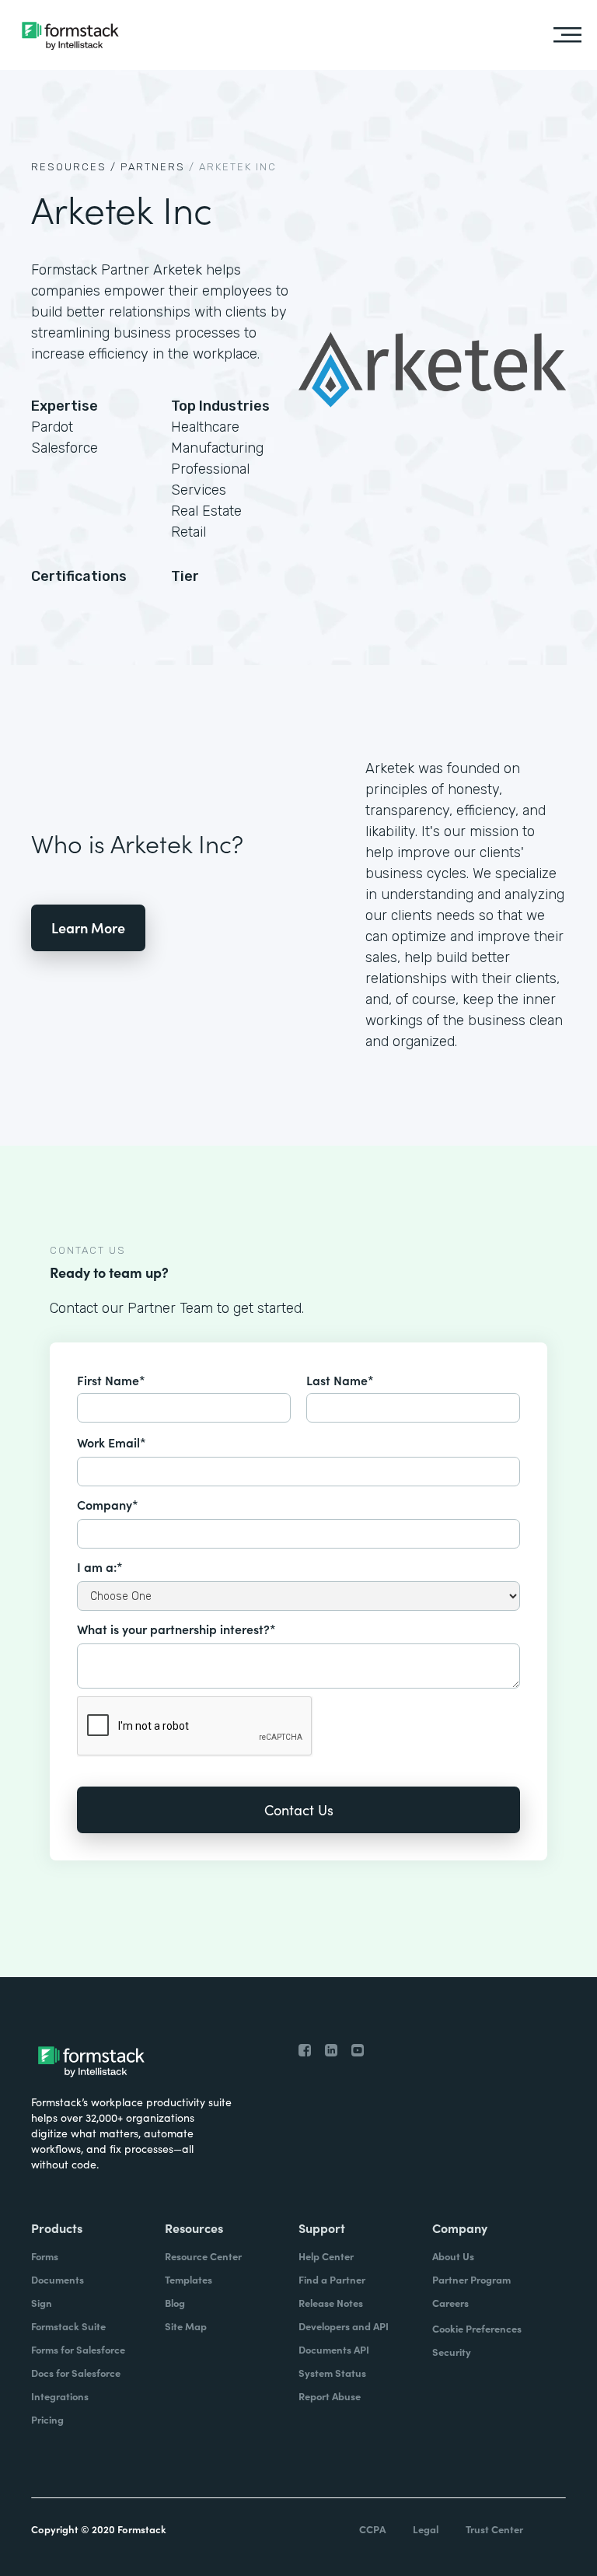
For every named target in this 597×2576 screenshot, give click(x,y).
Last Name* (340, 1380)
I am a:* (100, 1566)
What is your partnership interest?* (176, 1629)
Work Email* (112, 1442)
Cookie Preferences (477, 2328)
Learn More (88, 927)
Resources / (74, 167)
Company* (108, 1504)
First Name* (111, 1380)
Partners (153, 167)
